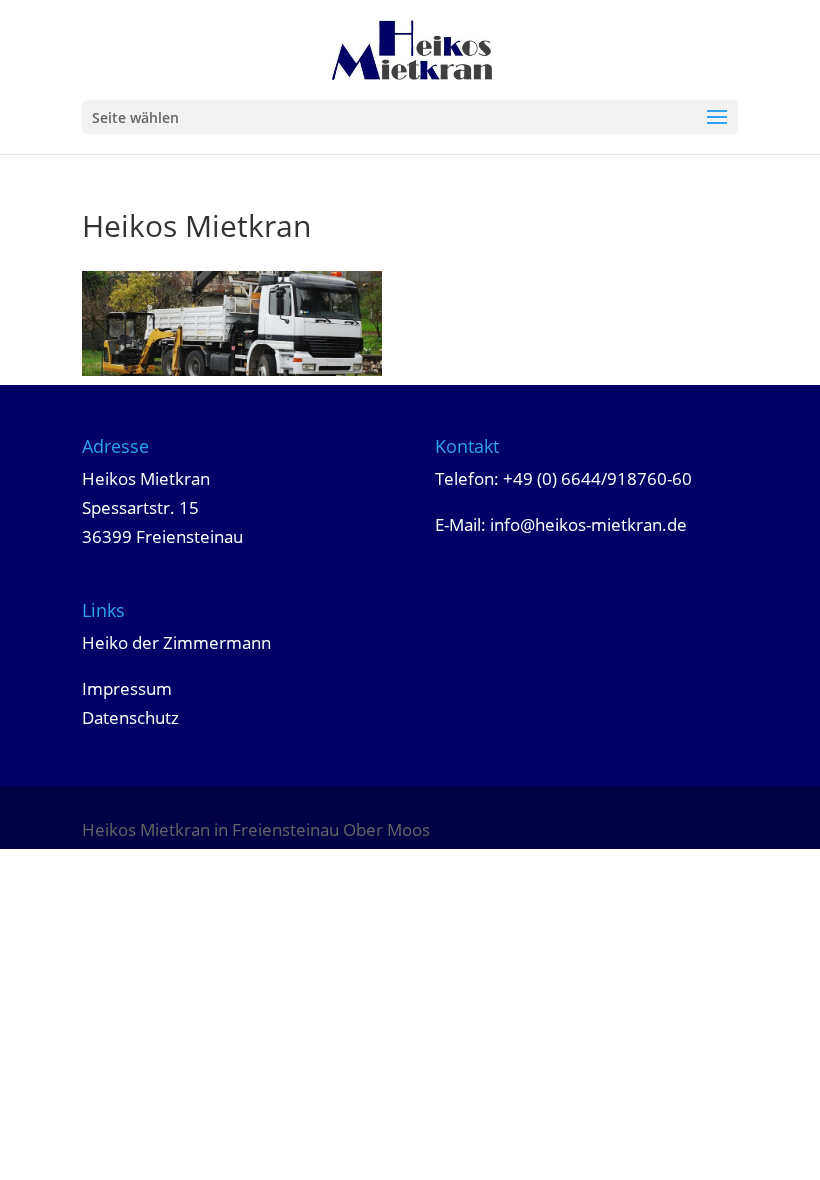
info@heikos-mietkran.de (588, 524)
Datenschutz (130, 717)
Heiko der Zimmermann (176, 642)
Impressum (127, 688)
